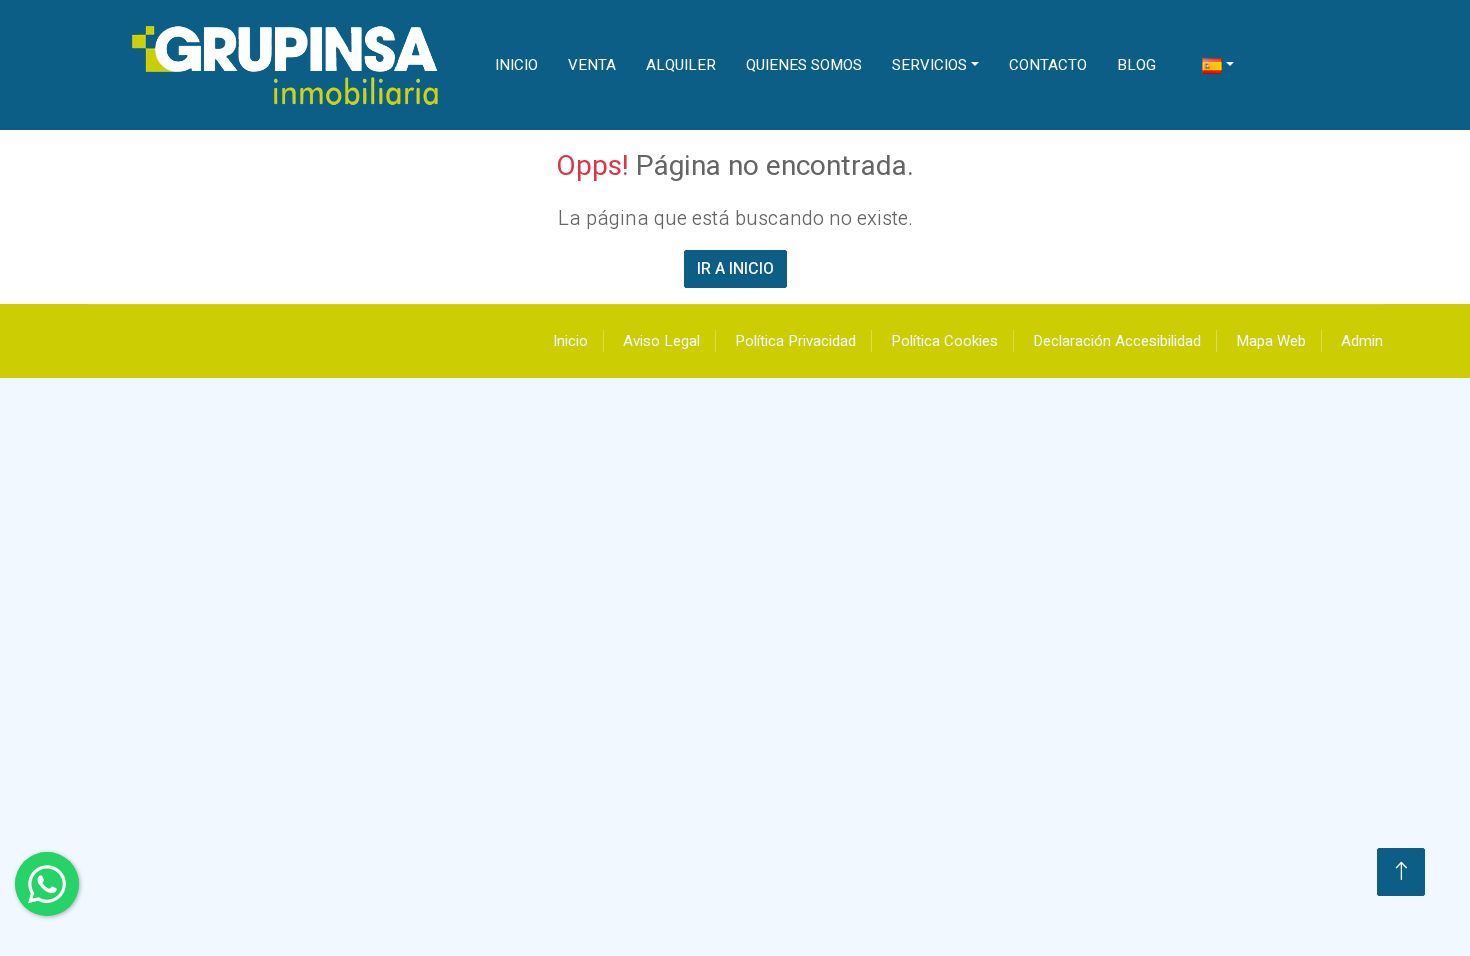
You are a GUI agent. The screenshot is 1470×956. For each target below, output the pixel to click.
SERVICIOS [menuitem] (929, 65)
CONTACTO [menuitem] (1048, 65)
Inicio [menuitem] (516, 65)
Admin (1362, 341)
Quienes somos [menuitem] (804, 65)
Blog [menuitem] (1136, 65)
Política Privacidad (795, 341)
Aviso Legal (661, 341)
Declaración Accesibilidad (1117, 341)
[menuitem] (1218, 65)
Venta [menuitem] (592, 65)
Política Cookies (944, 341)
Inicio (570, 341)
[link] (287, 65)
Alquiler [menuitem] (681, 65)
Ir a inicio (735, 269)
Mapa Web (1271, 341)
